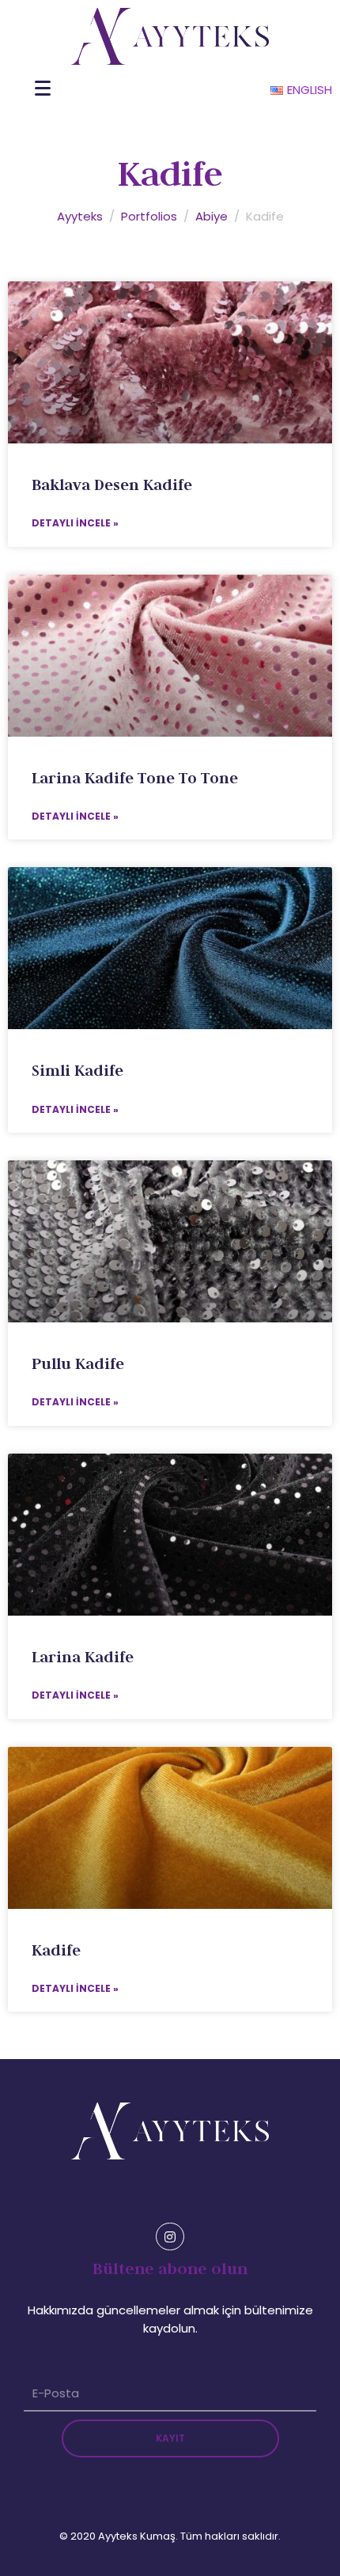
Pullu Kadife (78, 1363)
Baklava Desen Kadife (112, 485)
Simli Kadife (77, 1070)
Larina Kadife (83, 1657)
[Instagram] (170, 2237)
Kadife (56, 1950)
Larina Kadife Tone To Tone (135, 778)
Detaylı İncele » (75, 523)
